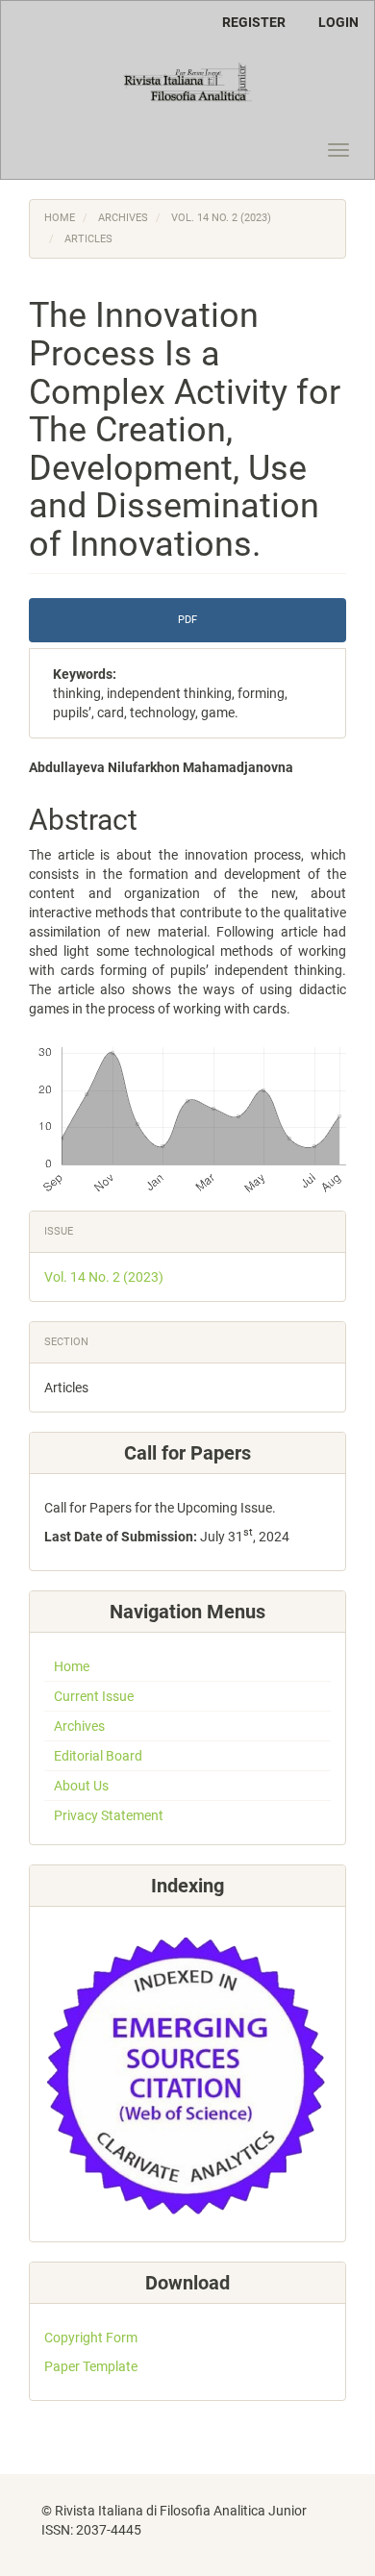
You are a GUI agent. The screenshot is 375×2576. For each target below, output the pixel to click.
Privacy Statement (109, 1815)
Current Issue (94, 1696)
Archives (123, 218)
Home (60, 218)
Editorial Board (98, 1756)
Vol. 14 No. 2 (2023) (221, 218)
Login (338, 22)
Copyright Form (91, 2338)
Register (254, 22)
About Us (81, 1786)
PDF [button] (187, 620)
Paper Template (91, 2366)
